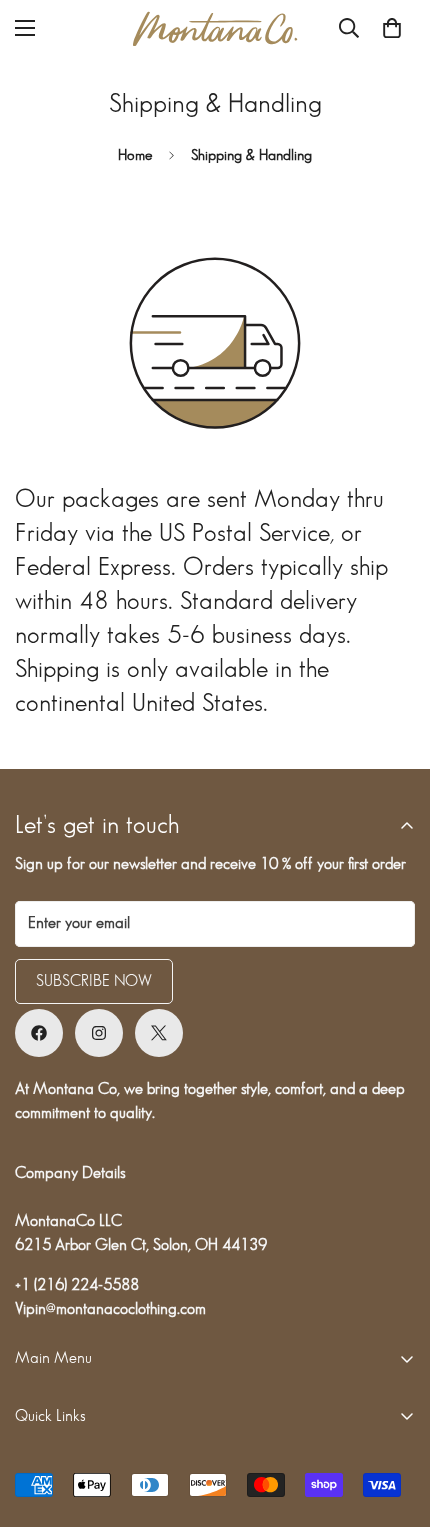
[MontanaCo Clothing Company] (215, 28)
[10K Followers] (39, 1033)
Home (135, 156)
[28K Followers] (99, 1033)
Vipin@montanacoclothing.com (110, 1309)
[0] (392, 28)
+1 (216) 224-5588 (77, 1285)
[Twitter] (159, 1033)
